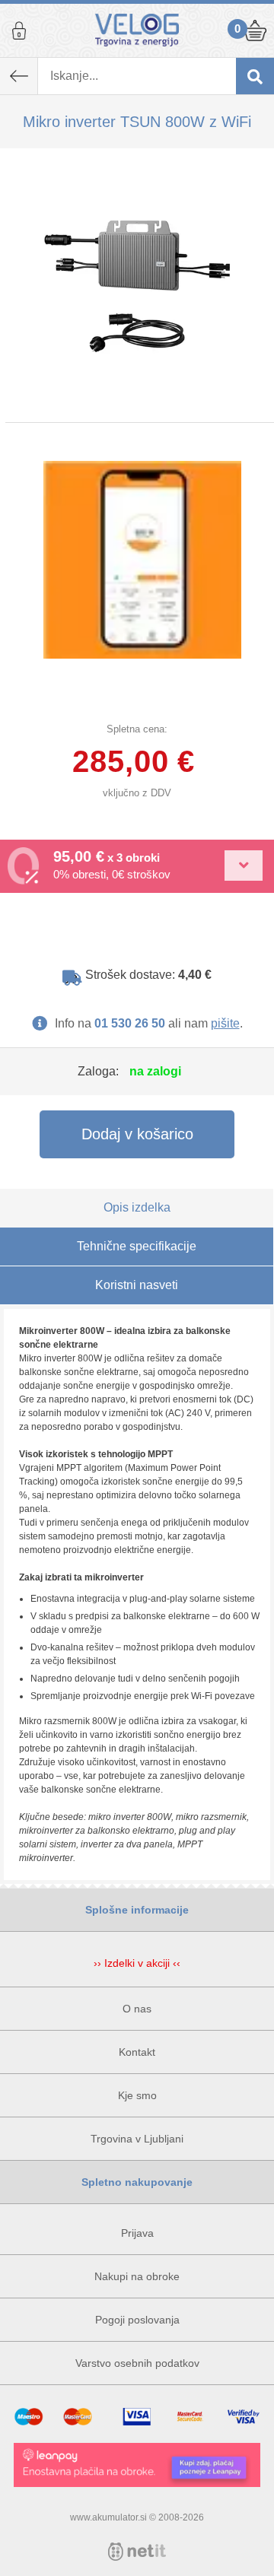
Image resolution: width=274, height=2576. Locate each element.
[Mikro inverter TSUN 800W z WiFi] (137, 285)
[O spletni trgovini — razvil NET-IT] (137, 2552)
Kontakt (137, 2052)
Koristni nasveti (137, 1285)
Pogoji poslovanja (137, 2320)
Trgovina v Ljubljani (137, 2139)
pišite (225, 1023)
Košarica (255, 30)
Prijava (19, 30)
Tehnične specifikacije (137, 1246)
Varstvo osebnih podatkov (137, 2363)
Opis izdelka (137, 1207)
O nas (137, 2009)
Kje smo (137, 2095)
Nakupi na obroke (137, 2276)
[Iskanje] (255, 76)
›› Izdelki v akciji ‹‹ (137, 1963)
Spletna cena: (137, 729)
